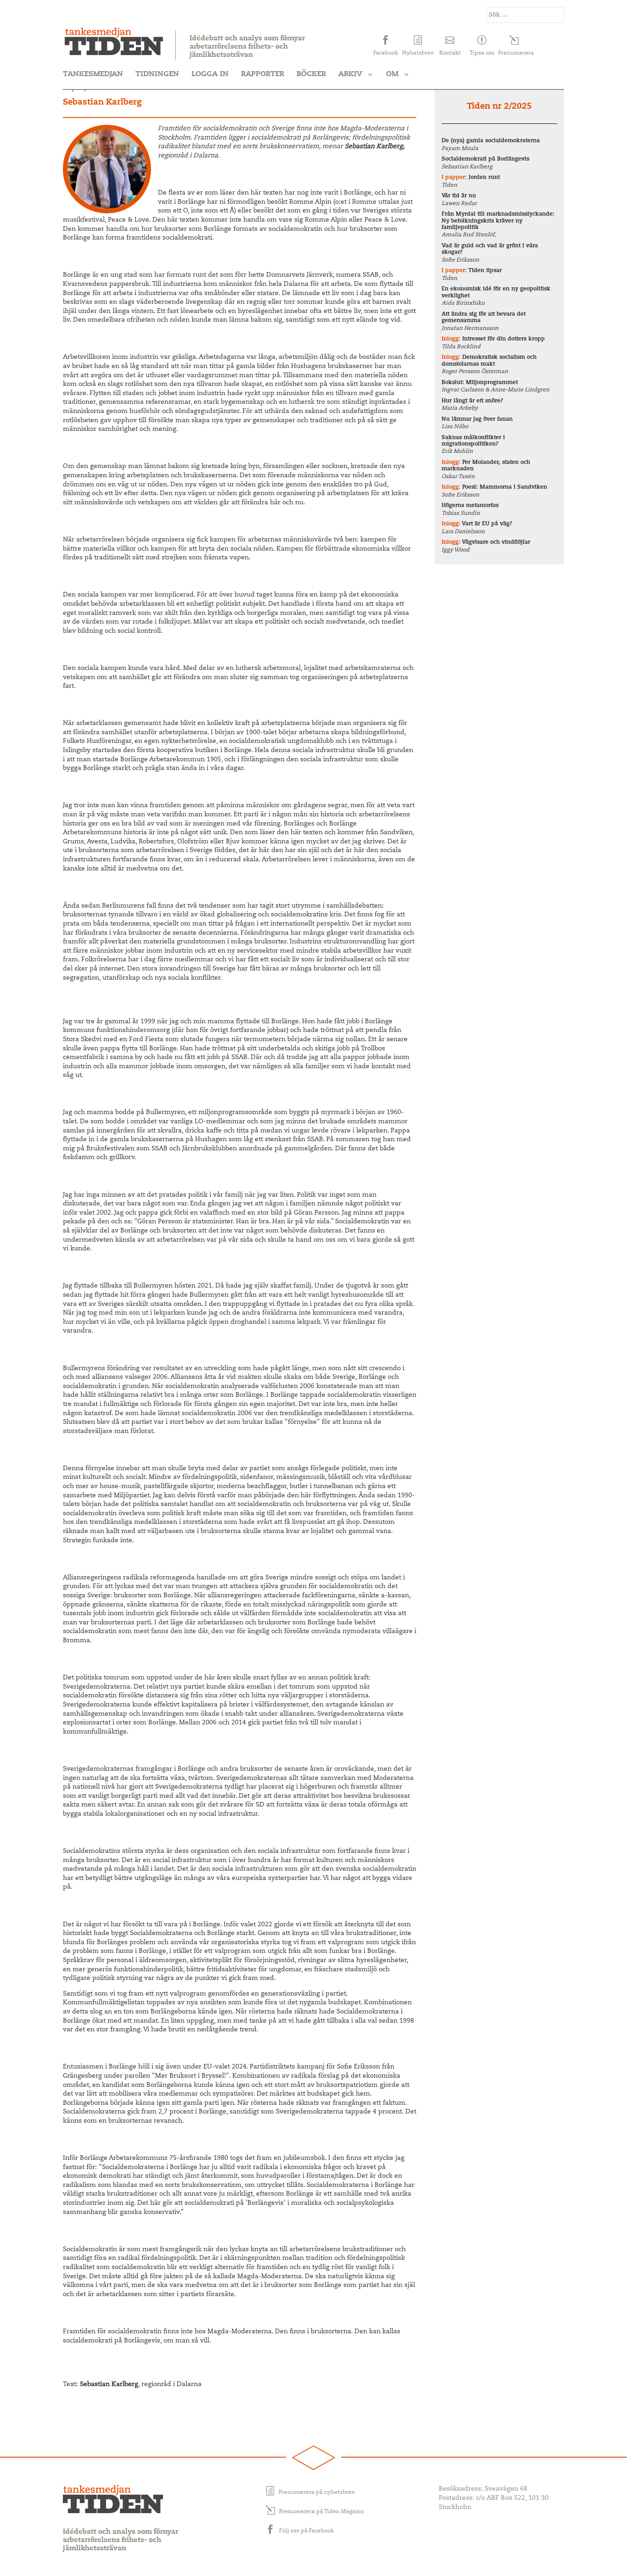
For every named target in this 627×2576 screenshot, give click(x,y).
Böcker (311, 74)
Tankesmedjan (93, 74)
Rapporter (263, 74)
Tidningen (157, 74)
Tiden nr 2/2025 (499, 107)
